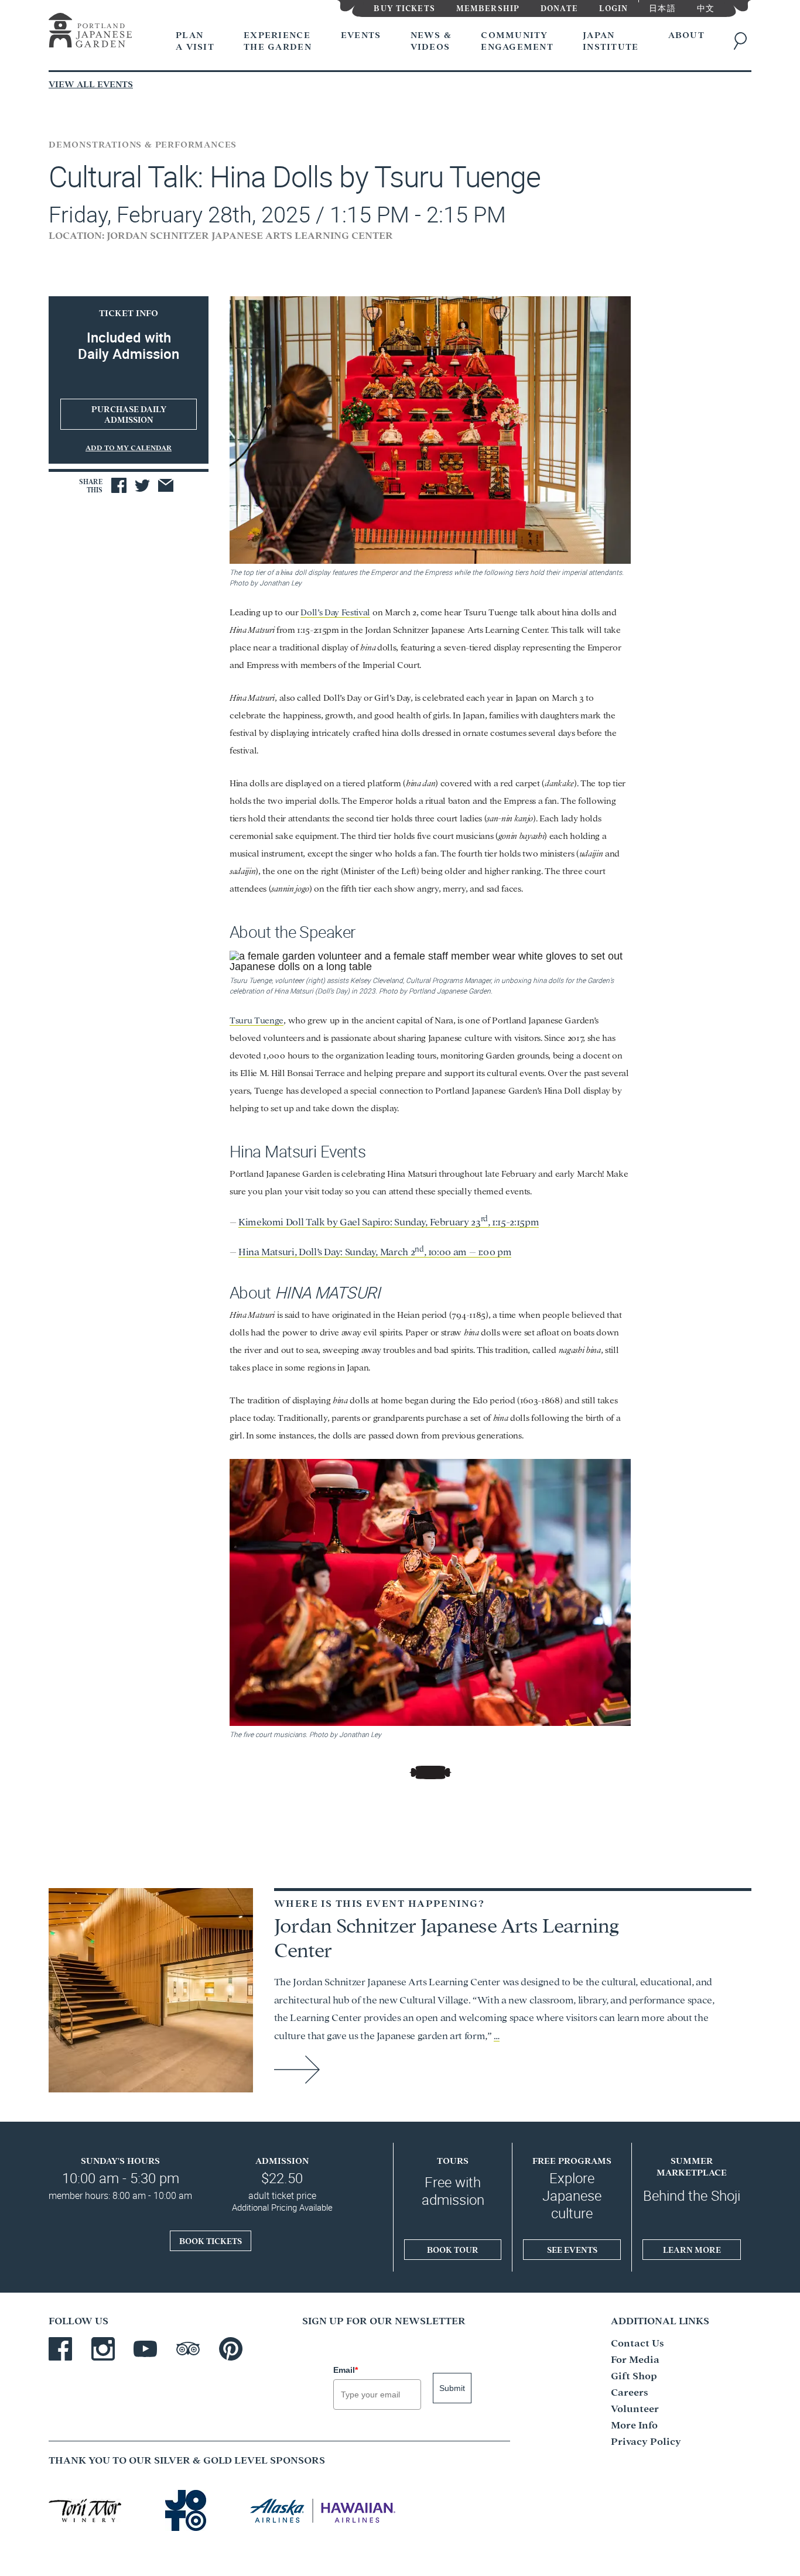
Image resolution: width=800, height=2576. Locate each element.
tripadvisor (188, 2349)
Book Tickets (211, 2241)
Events (361, 34)
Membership (488, 7)
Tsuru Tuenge (257, 1020)
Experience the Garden (278, 40)
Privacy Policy (646, 2440)
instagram (103, 2349)
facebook (60, 2349)
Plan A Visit (195, 40)
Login (614, 7)
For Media (635, 2359)
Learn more (692, 2249)
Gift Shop (634, 2375)
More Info (634, 2424)
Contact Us (637, 2342)
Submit (452, 2388)
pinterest (231, 2349)
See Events (572, 2249)
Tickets (404, 7)
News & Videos (431, 40)
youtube (145, 2349)
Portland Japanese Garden (90, 32)
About (686, 34)
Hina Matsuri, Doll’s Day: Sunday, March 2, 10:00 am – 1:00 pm (375, 1251)
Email (346, 2370)
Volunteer (635, 2408)
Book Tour (453, 2249)
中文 (706, 7)
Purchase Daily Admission (129, 414)
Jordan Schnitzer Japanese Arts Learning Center (447, 1936)
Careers (630, 2391)
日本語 (662, 7)
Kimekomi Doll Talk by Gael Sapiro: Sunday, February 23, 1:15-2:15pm (389, 1221)
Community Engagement (517, 40)
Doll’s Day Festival (335, 612)
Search (743, 41)
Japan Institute (611, 40)
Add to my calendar (129, 447)
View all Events (91, 83)
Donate (559, 7)
